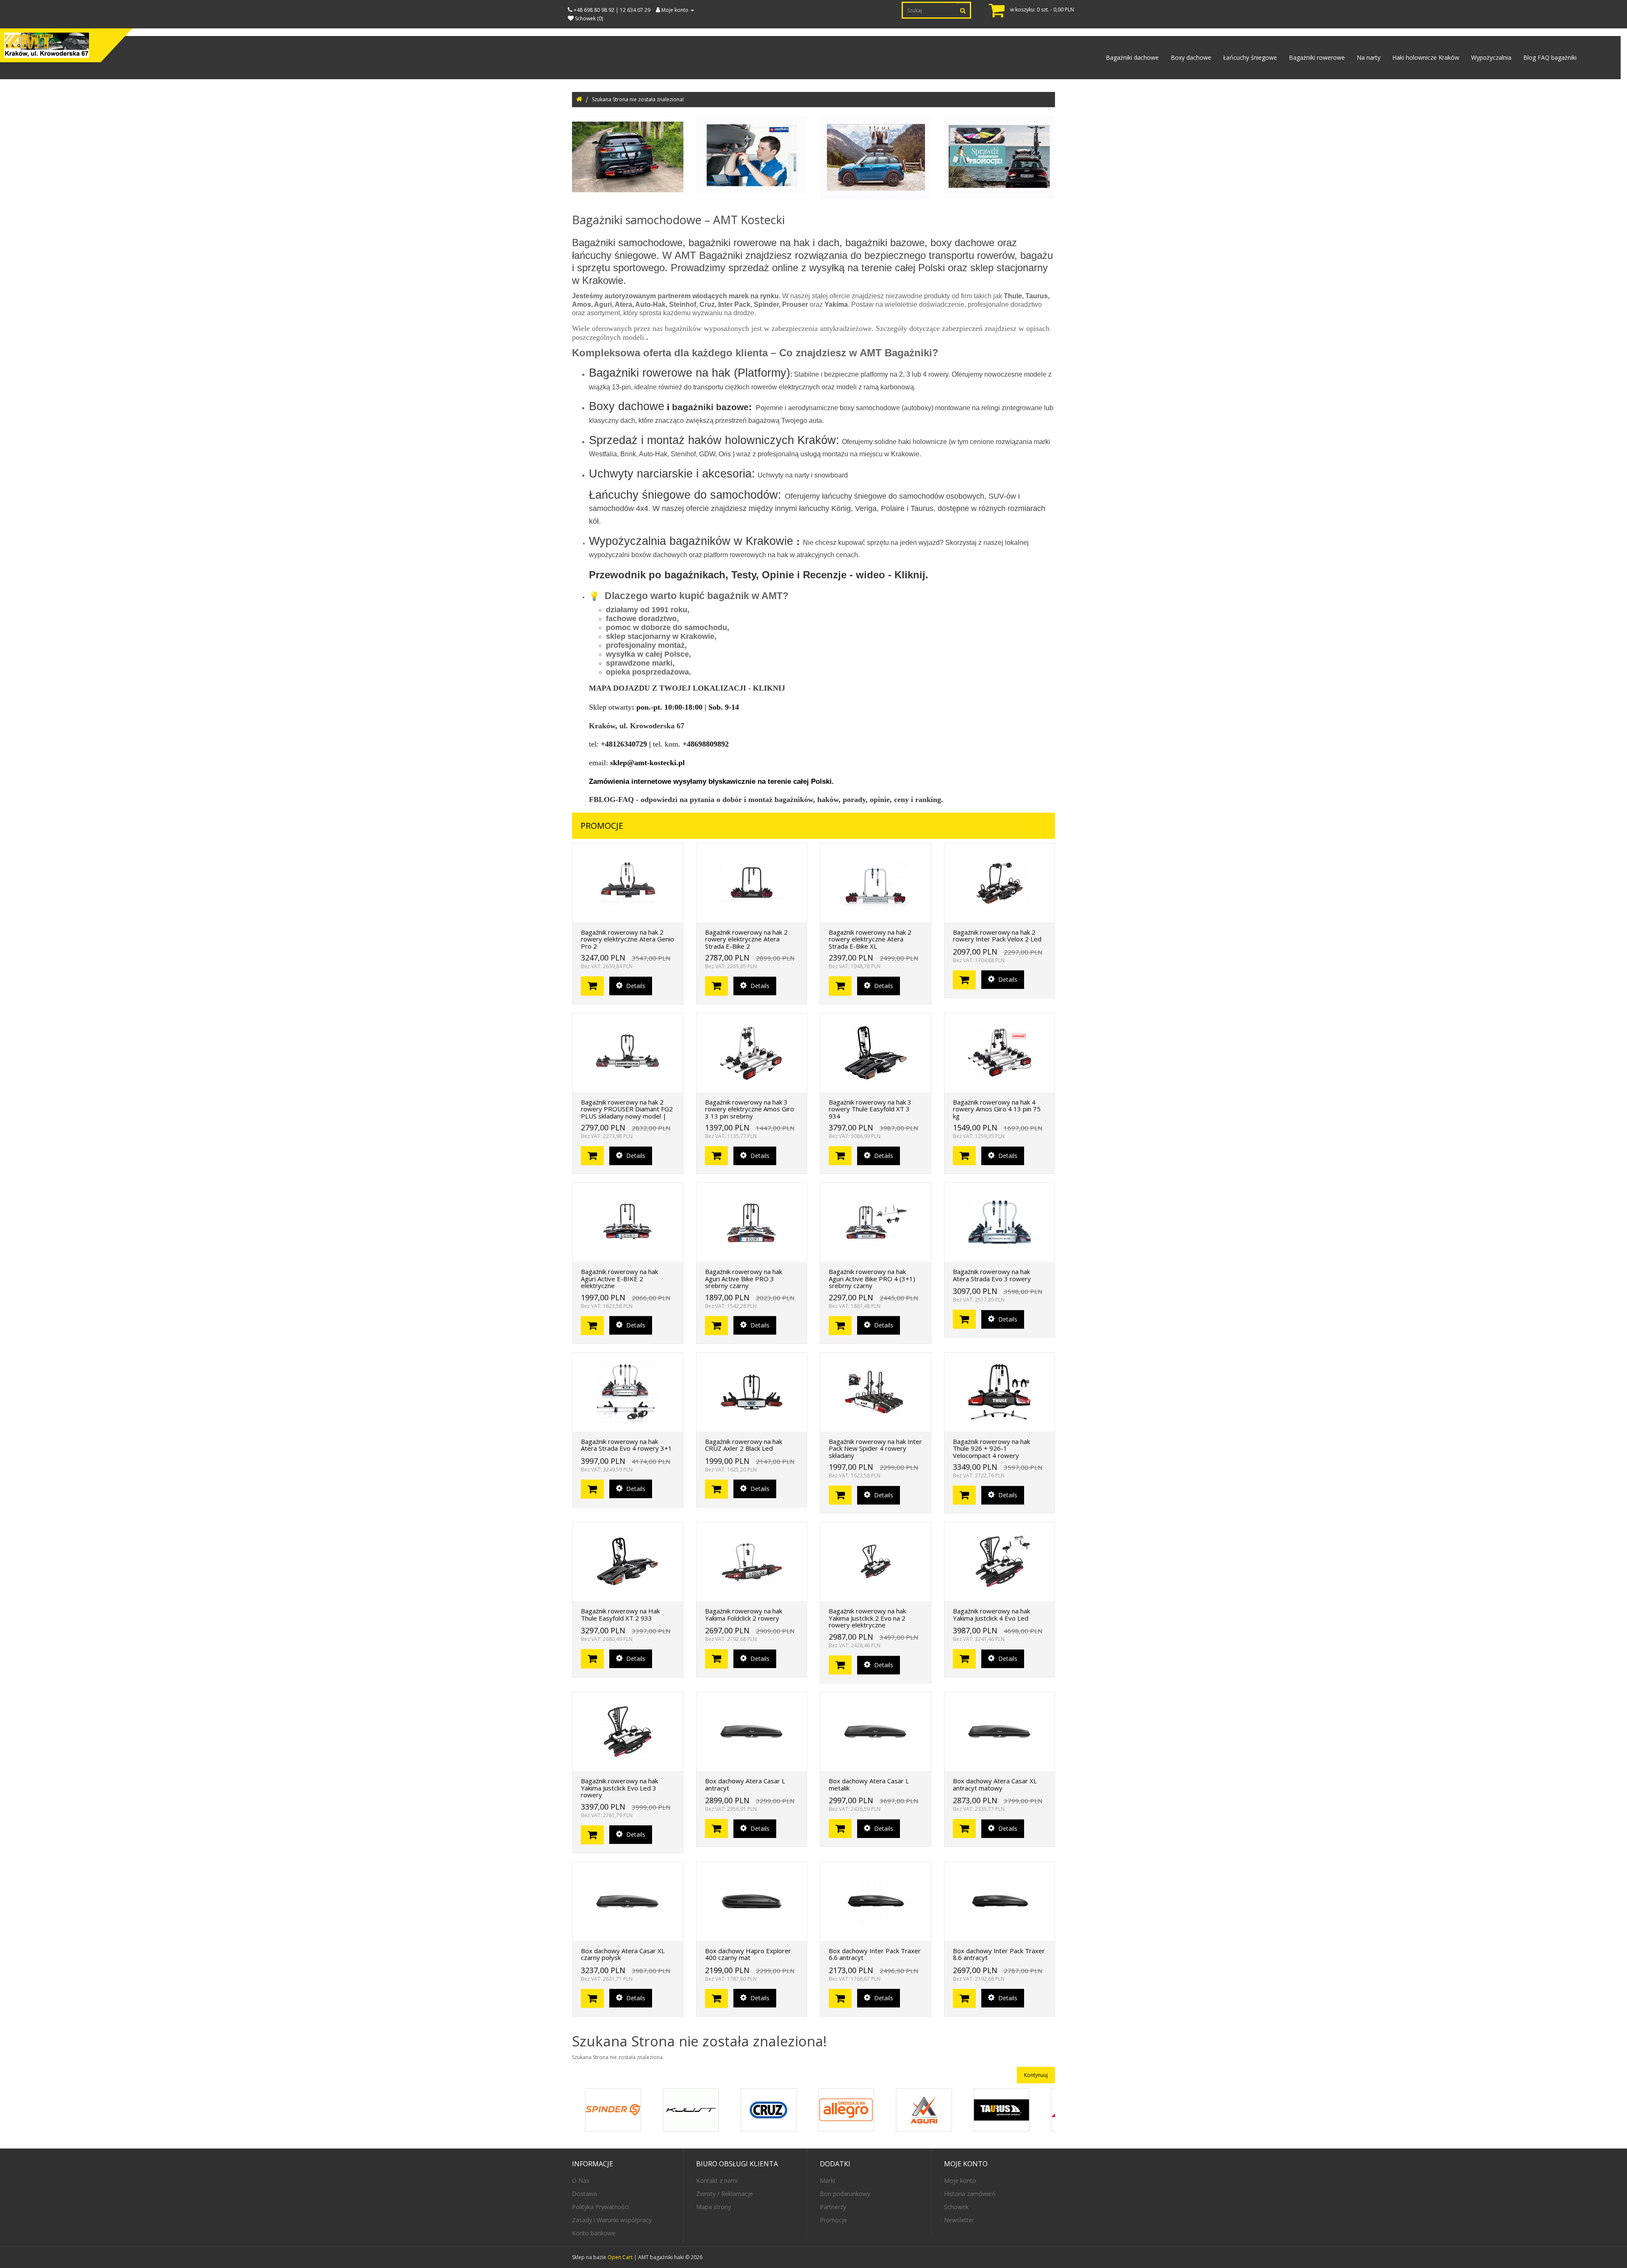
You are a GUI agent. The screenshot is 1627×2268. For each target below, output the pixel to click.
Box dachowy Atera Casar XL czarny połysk (623, 1954)
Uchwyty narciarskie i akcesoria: (672, 474)
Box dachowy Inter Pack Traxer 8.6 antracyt (999, 1954)
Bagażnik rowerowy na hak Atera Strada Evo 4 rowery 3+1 (626, 1445)
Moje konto (960, 2181)
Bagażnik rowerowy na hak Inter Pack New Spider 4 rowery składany (875, 1448)
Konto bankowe (594, 2233)
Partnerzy (833, 2207)
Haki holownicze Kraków (1426, 57)
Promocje (833, 2220)
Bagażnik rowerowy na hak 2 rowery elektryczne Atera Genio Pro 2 (627, 939)
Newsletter (959, 2220)
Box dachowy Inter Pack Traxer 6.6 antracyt (875, 1954)
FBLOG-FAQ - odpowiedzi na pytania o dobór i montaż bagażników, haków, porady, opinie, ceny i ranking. (766, 799)
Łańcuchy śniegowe (1250, 57)
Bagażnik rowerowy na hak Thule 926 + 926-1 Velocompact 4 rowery (991, 1448)
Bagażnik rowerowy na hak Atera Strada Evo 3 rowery (992, 1275)
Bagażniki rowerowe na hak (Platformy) (690, 373)
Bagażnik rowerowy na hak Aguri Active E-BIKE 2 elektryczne (619, 1278)
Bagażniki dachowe (1132, 57)
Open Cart (620, 2257)
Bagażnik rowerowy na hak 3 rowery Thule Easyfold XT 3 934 (870, 1109)
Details (635, 986)
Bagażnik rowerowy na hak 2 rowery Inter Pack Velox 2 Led (997, 936)
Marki (827, 2181)
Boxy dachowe (1191, 57)
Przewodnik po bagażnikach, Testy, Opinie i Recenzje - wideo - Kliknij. (759, 575)
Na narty (1369, 57)
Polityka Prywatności (600, 2207)
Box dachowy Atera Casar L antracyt (745, 1784)
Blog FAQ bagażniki (1550, 57)
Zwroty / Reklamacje (725, 2194)
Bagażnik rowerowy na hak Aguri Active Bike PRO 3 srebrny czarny (744, 1278)
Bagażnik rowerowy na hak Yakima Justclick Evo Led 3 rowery (619, 1788)
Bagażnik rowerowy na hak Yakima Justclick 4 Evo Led (991, 1614)
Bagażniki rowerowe (1317, 57)
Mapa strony (714, 2207)
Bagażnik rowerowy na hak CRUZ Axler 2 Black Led (744, 1445)
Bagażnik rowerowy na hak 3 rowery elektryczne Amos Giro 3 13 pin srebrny (750, 1109)
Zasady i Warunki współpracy (612, 2220)
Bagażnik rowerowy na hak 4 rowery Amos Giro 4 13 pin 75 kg (997, 1109)
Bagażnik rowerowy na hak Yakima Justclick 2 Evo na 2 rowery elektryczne (867, 1618)
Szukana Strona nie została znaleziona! (638, 99)
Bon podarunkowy (845, 2194)
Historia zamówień (970, 2194)
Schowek (956, 2207)
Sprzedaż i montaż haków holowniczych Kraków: (714, 440)
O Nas (581, 2181)
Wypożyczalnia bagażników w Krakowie (693, 541)
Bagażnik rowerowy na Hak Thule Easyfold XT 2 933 (620, 1614)
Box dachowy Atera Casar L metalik (869, 1784)
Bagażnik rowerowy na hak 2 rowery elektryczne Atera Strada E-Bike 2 (746, 939)
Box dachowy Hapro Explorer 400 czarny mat (748, 1954)
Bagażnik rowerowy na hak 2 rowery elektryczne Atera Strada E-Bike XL (870, 939)
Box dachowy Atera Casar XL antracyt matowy (995, 1784)
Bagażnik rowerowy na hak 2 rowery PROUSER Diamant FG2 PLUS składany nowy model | (627, 1109)
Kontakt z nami (717, 2181)
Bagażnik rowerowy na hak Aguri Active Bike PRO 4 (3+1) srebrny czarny (872, 1278)
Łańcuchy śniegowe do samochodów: (685, 495)
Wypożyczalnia (1491, 57)
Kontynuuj (1036, 2075)
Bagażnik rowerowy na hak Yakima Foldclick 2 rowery (744, 1614)
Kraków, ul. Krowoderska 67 (637, 726)
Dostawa (584, 2194)
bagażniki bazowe (710, 407)
